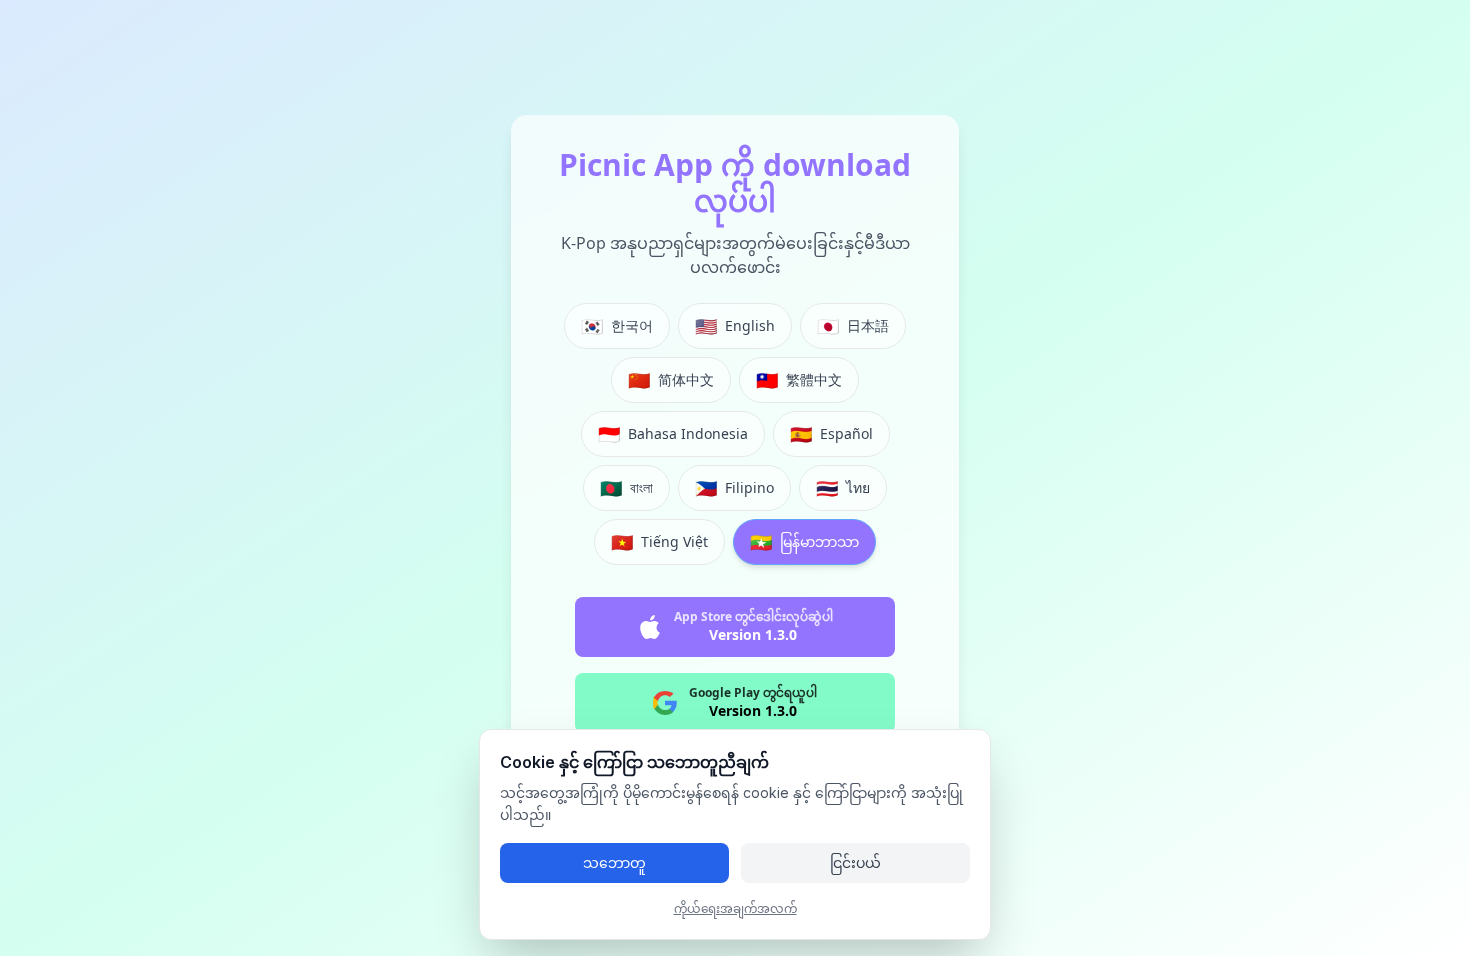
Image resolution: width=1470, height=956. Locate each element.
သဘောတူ (614, 862)
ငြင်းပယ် (855, 862)
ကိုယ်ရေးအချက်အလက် (735, 908)
